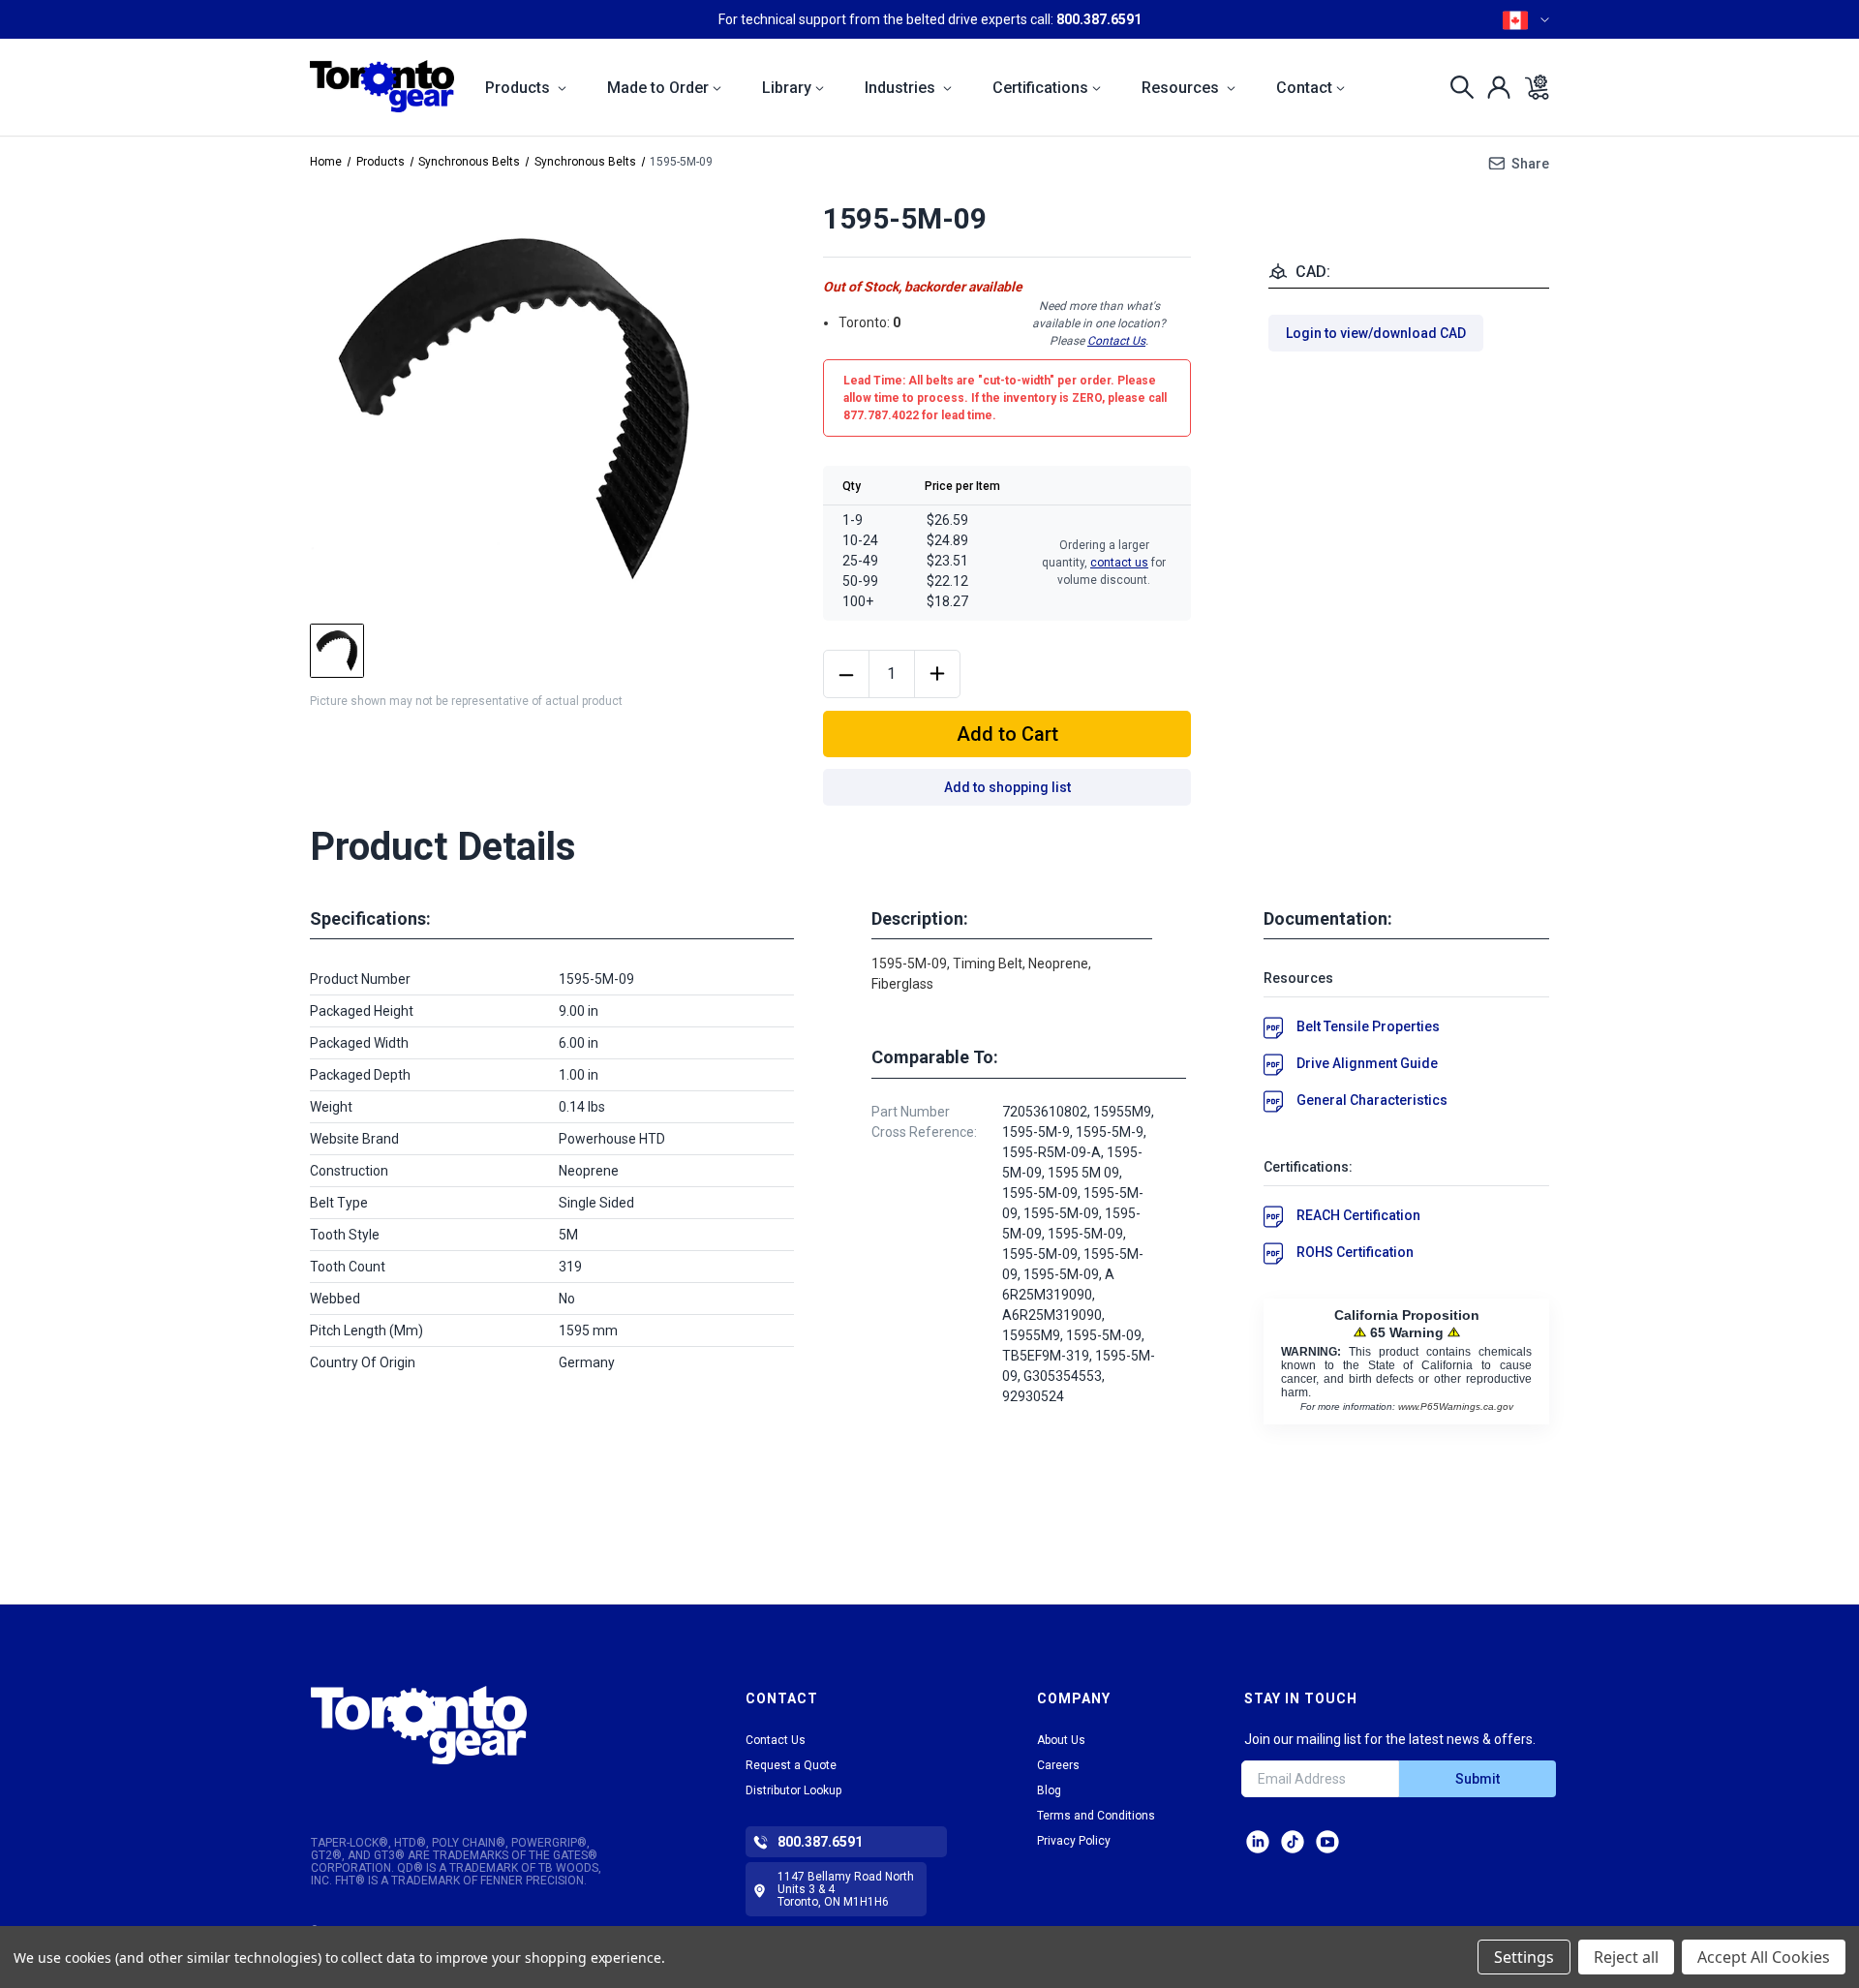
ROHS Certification (1355, 1252)
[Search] (1457, 87)
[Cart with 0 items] (1531, 87)
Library (787, 88)
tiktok (1293, 1842)
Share (1530, 164)
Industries (902, 88)
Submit (1478, 1779)
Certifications (1040, 88)
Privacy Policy (1074, 1841)
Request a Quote (791, 1765)
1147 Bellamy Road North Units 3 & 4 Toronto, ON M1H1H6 (846, 1889)
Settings (1524, 1957)
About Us (1061, 1740)
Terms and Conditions (1096, 1816)
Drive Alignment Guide (1367, 1063)
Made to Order (658, 88)
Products (519, 88)
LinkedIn (1258, 1842)
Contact (1304, 88)
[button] (477, 1725)
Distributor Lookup (793, 1790)
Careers (1058, 1765)
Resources (1182, 88)
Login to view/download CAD (1376, 333)
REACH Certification (1358, 1215)
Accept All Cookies (1764, 1957)
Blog (1049, 1790)
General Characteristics (1372, 1100)
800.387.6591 (1099, 19)
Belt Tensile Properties (1368, 1026)
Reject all (1626, 1957)
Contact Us (1116, 341)
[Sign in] (1493, 87)
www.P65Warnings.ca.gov (1456, 1407)
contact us (1119, 563)
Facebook (1327, 1842)
